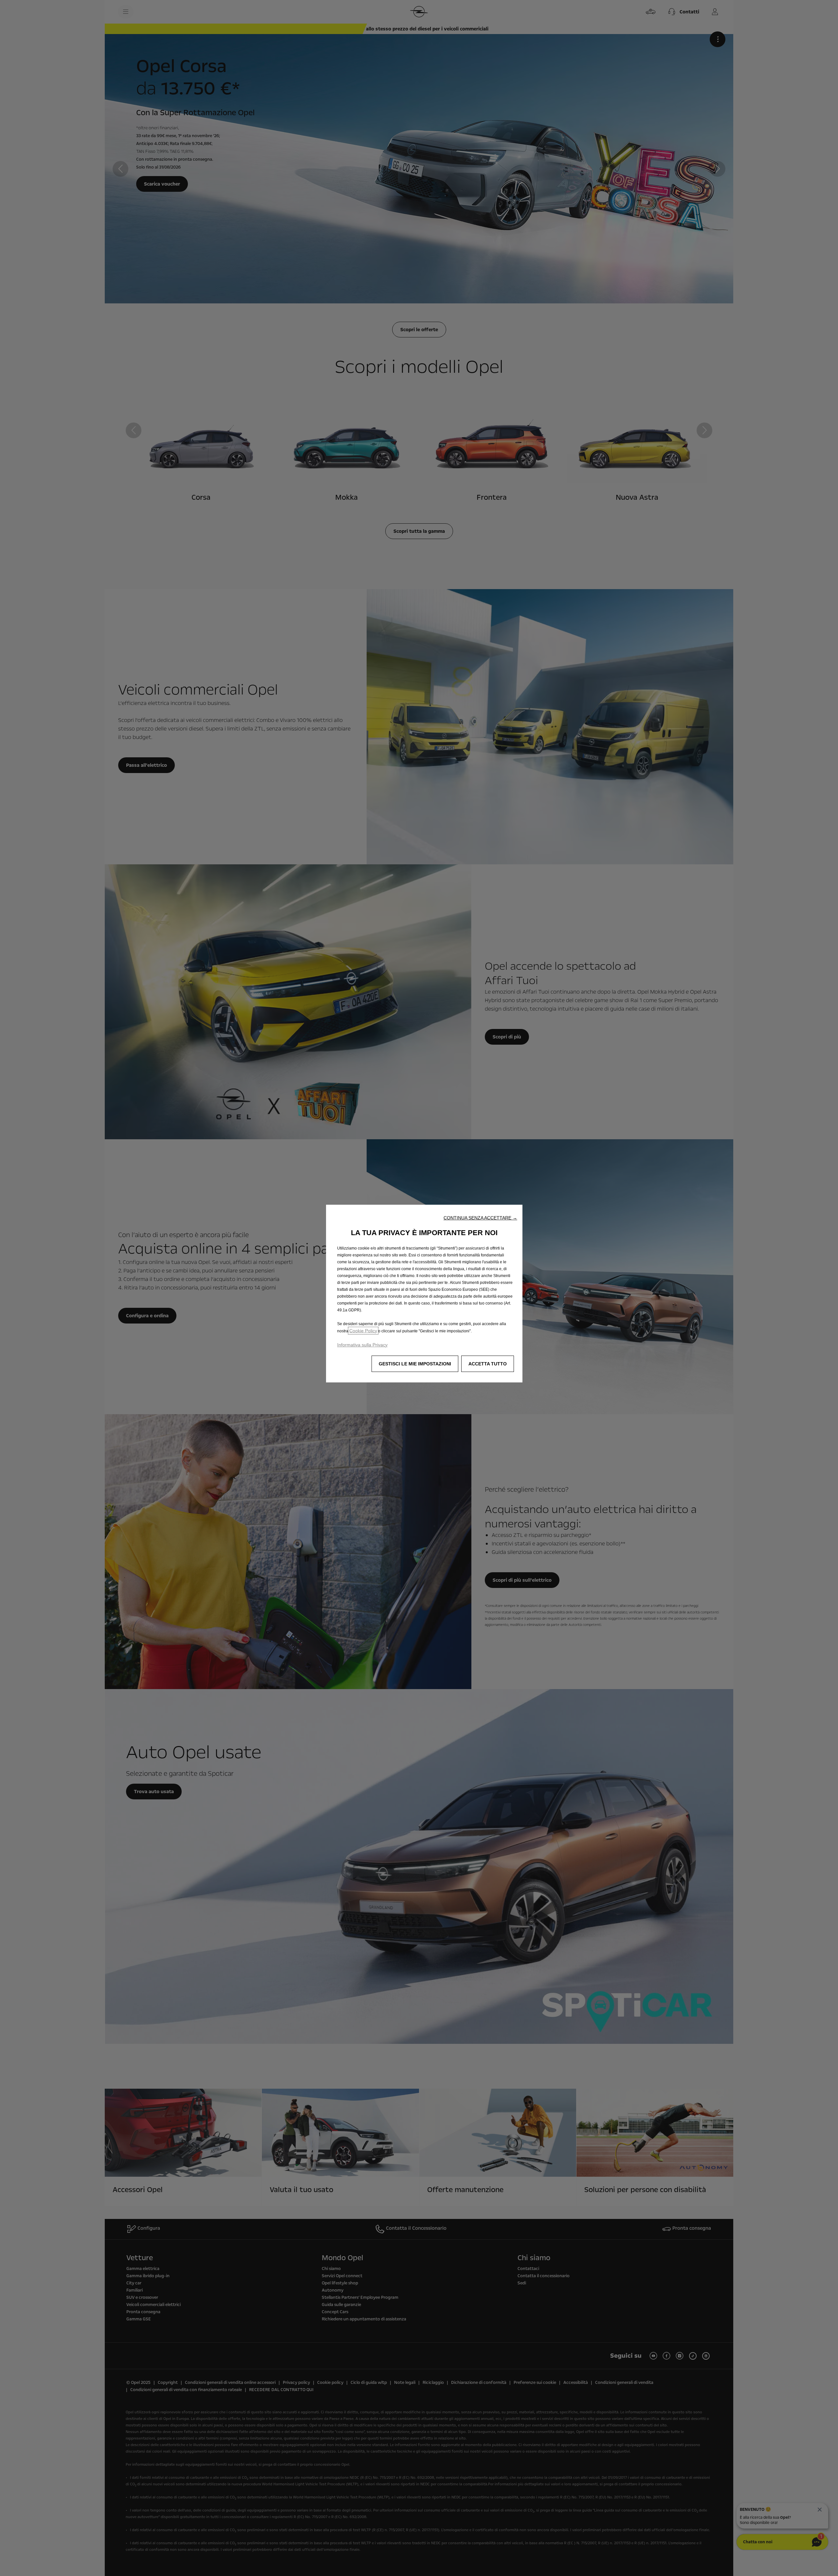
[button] (480, 1218)
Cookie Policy (363, 1331)
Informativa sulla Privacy (362, 1345)
